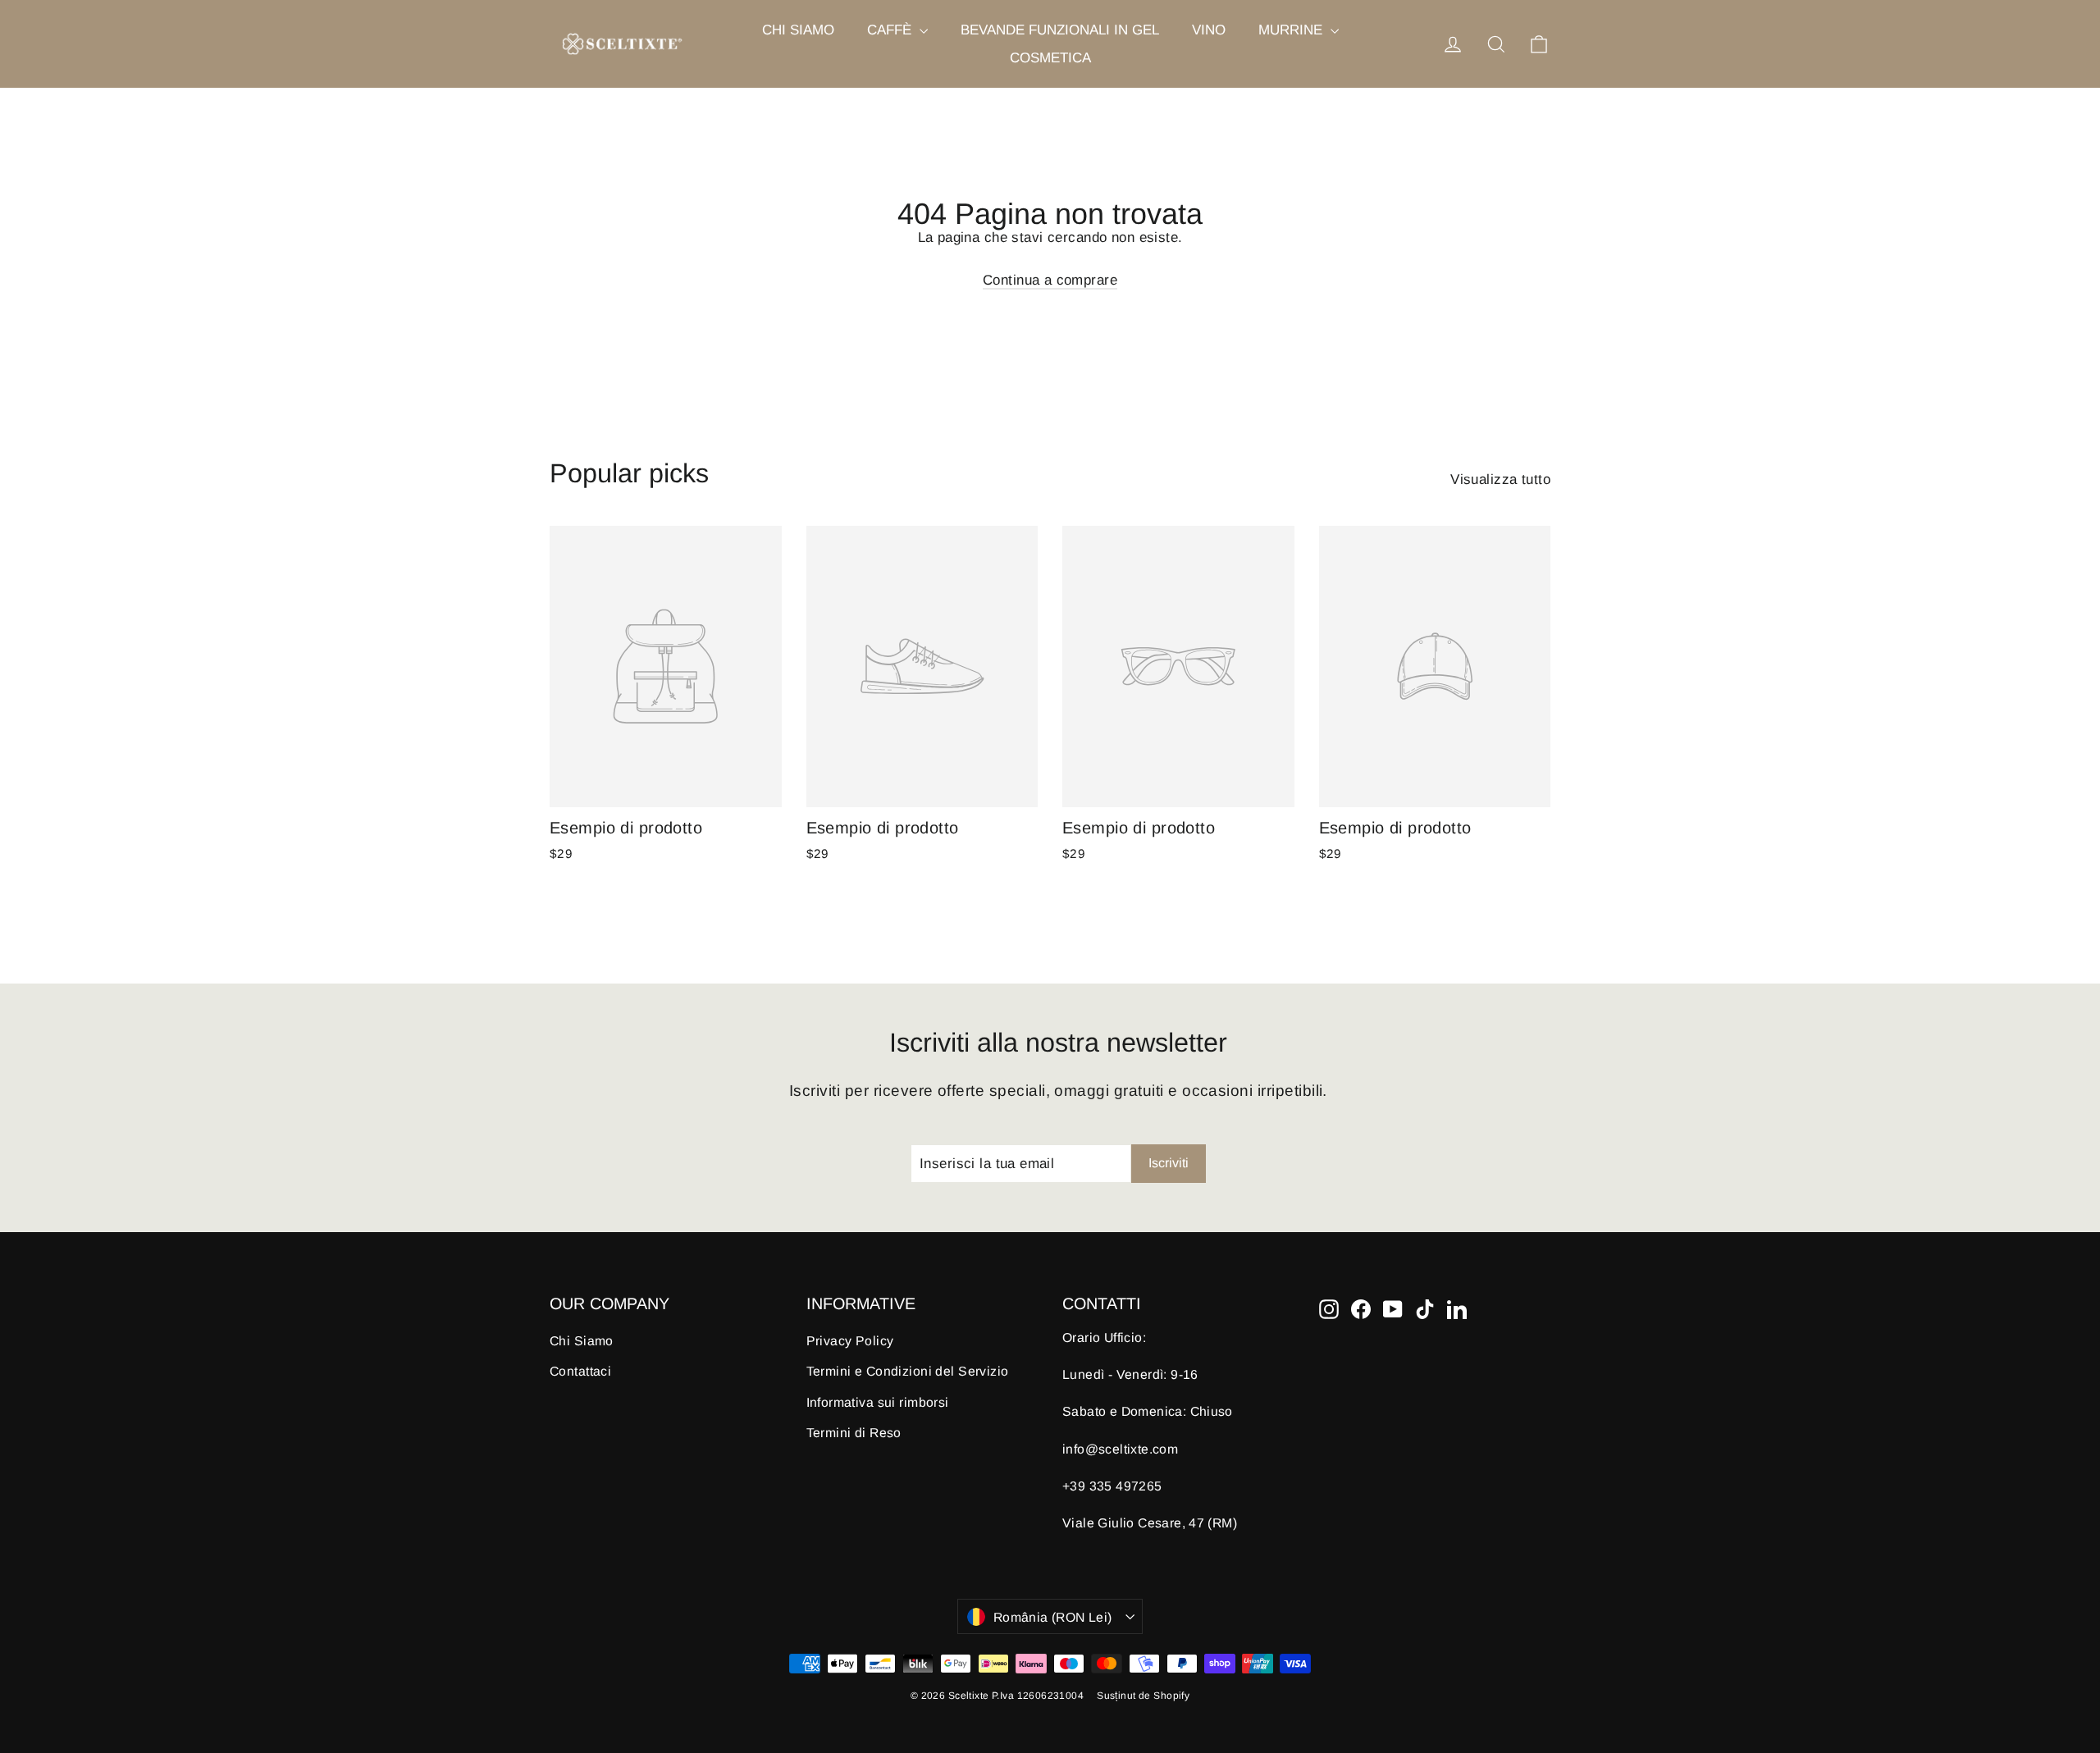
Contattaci (580, 1371)
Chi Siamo (582, 1341)
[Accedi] (1453, 44)
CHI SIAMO (798, 30)
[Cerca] (1496, 44)
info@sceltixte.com (1120, 1449)
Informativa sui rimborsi (878, 1402)
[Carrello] (1539, 44)
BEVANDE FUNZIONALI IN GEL (1060, 30)
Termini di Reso (854, 1433)
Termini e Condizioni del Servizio (908, 1371)
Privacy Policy (850, 1341)
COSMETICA (1050, 58)
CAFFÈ (891, 30)
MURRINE (1292, 30)
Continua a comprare (1050, 280)
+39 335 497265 (1112, 1486)
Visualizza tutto (1500, 479)
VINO (1209, 30)
